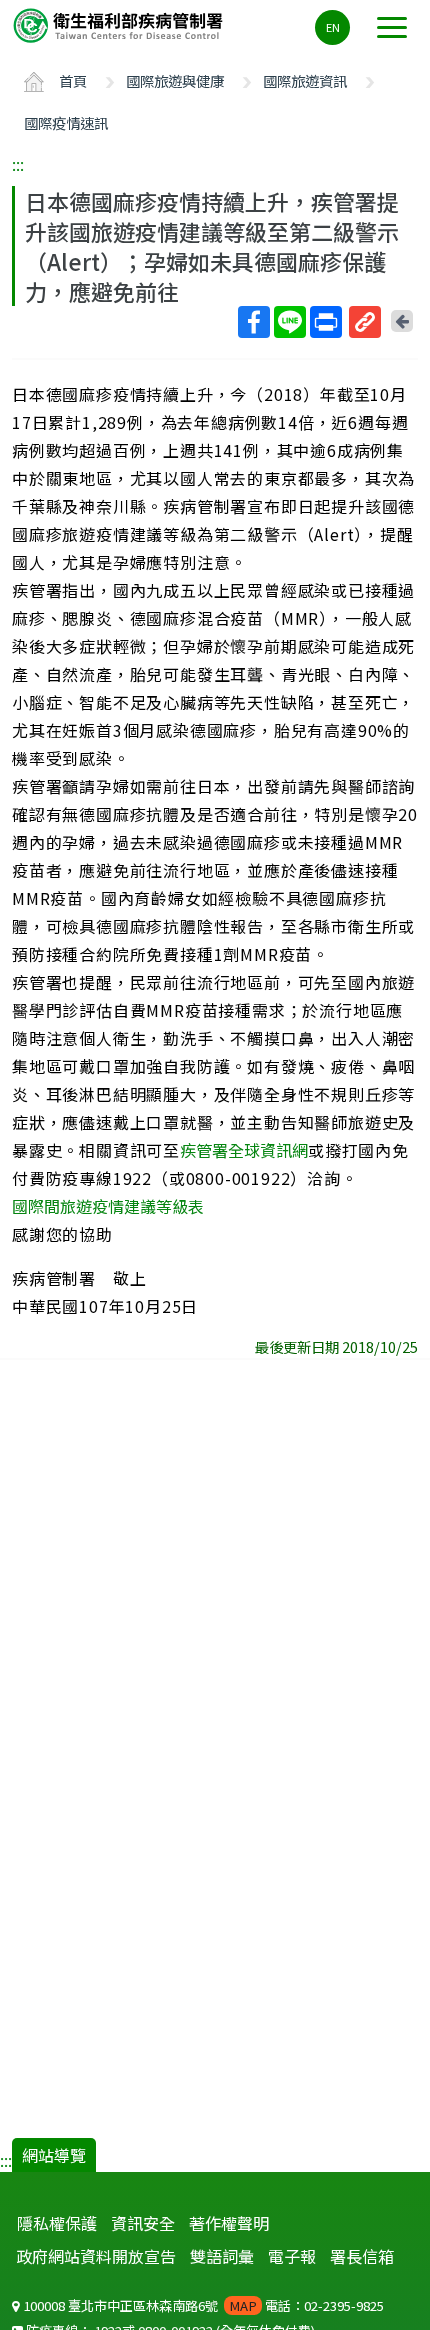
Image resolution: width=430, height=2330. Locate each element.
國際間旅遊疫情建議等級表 (108, 1206)
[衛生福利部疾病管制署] (120, 24)
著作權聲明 (229, 2223)
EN (333, 27)
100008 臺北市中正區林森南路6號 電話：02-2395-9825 (202, 2305)
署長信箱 (362, 2256)
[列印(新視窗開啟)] (326, 322)
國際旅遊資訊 (305, 80)
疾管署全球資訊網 (244, 1150)
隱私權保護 (57, 2223)
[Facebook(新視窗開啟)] (254, 322)
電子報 (292, 2256)
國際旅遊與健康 (175, 80)
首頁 (73, 80)
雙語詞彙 (222, 2256)
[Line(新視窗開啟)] (290, 322)
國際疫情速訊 (66, 122)
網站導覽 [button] (54, 2155)
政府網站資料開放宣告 (96, 2256)
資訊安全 (143, 2223)
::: (18, 164)
